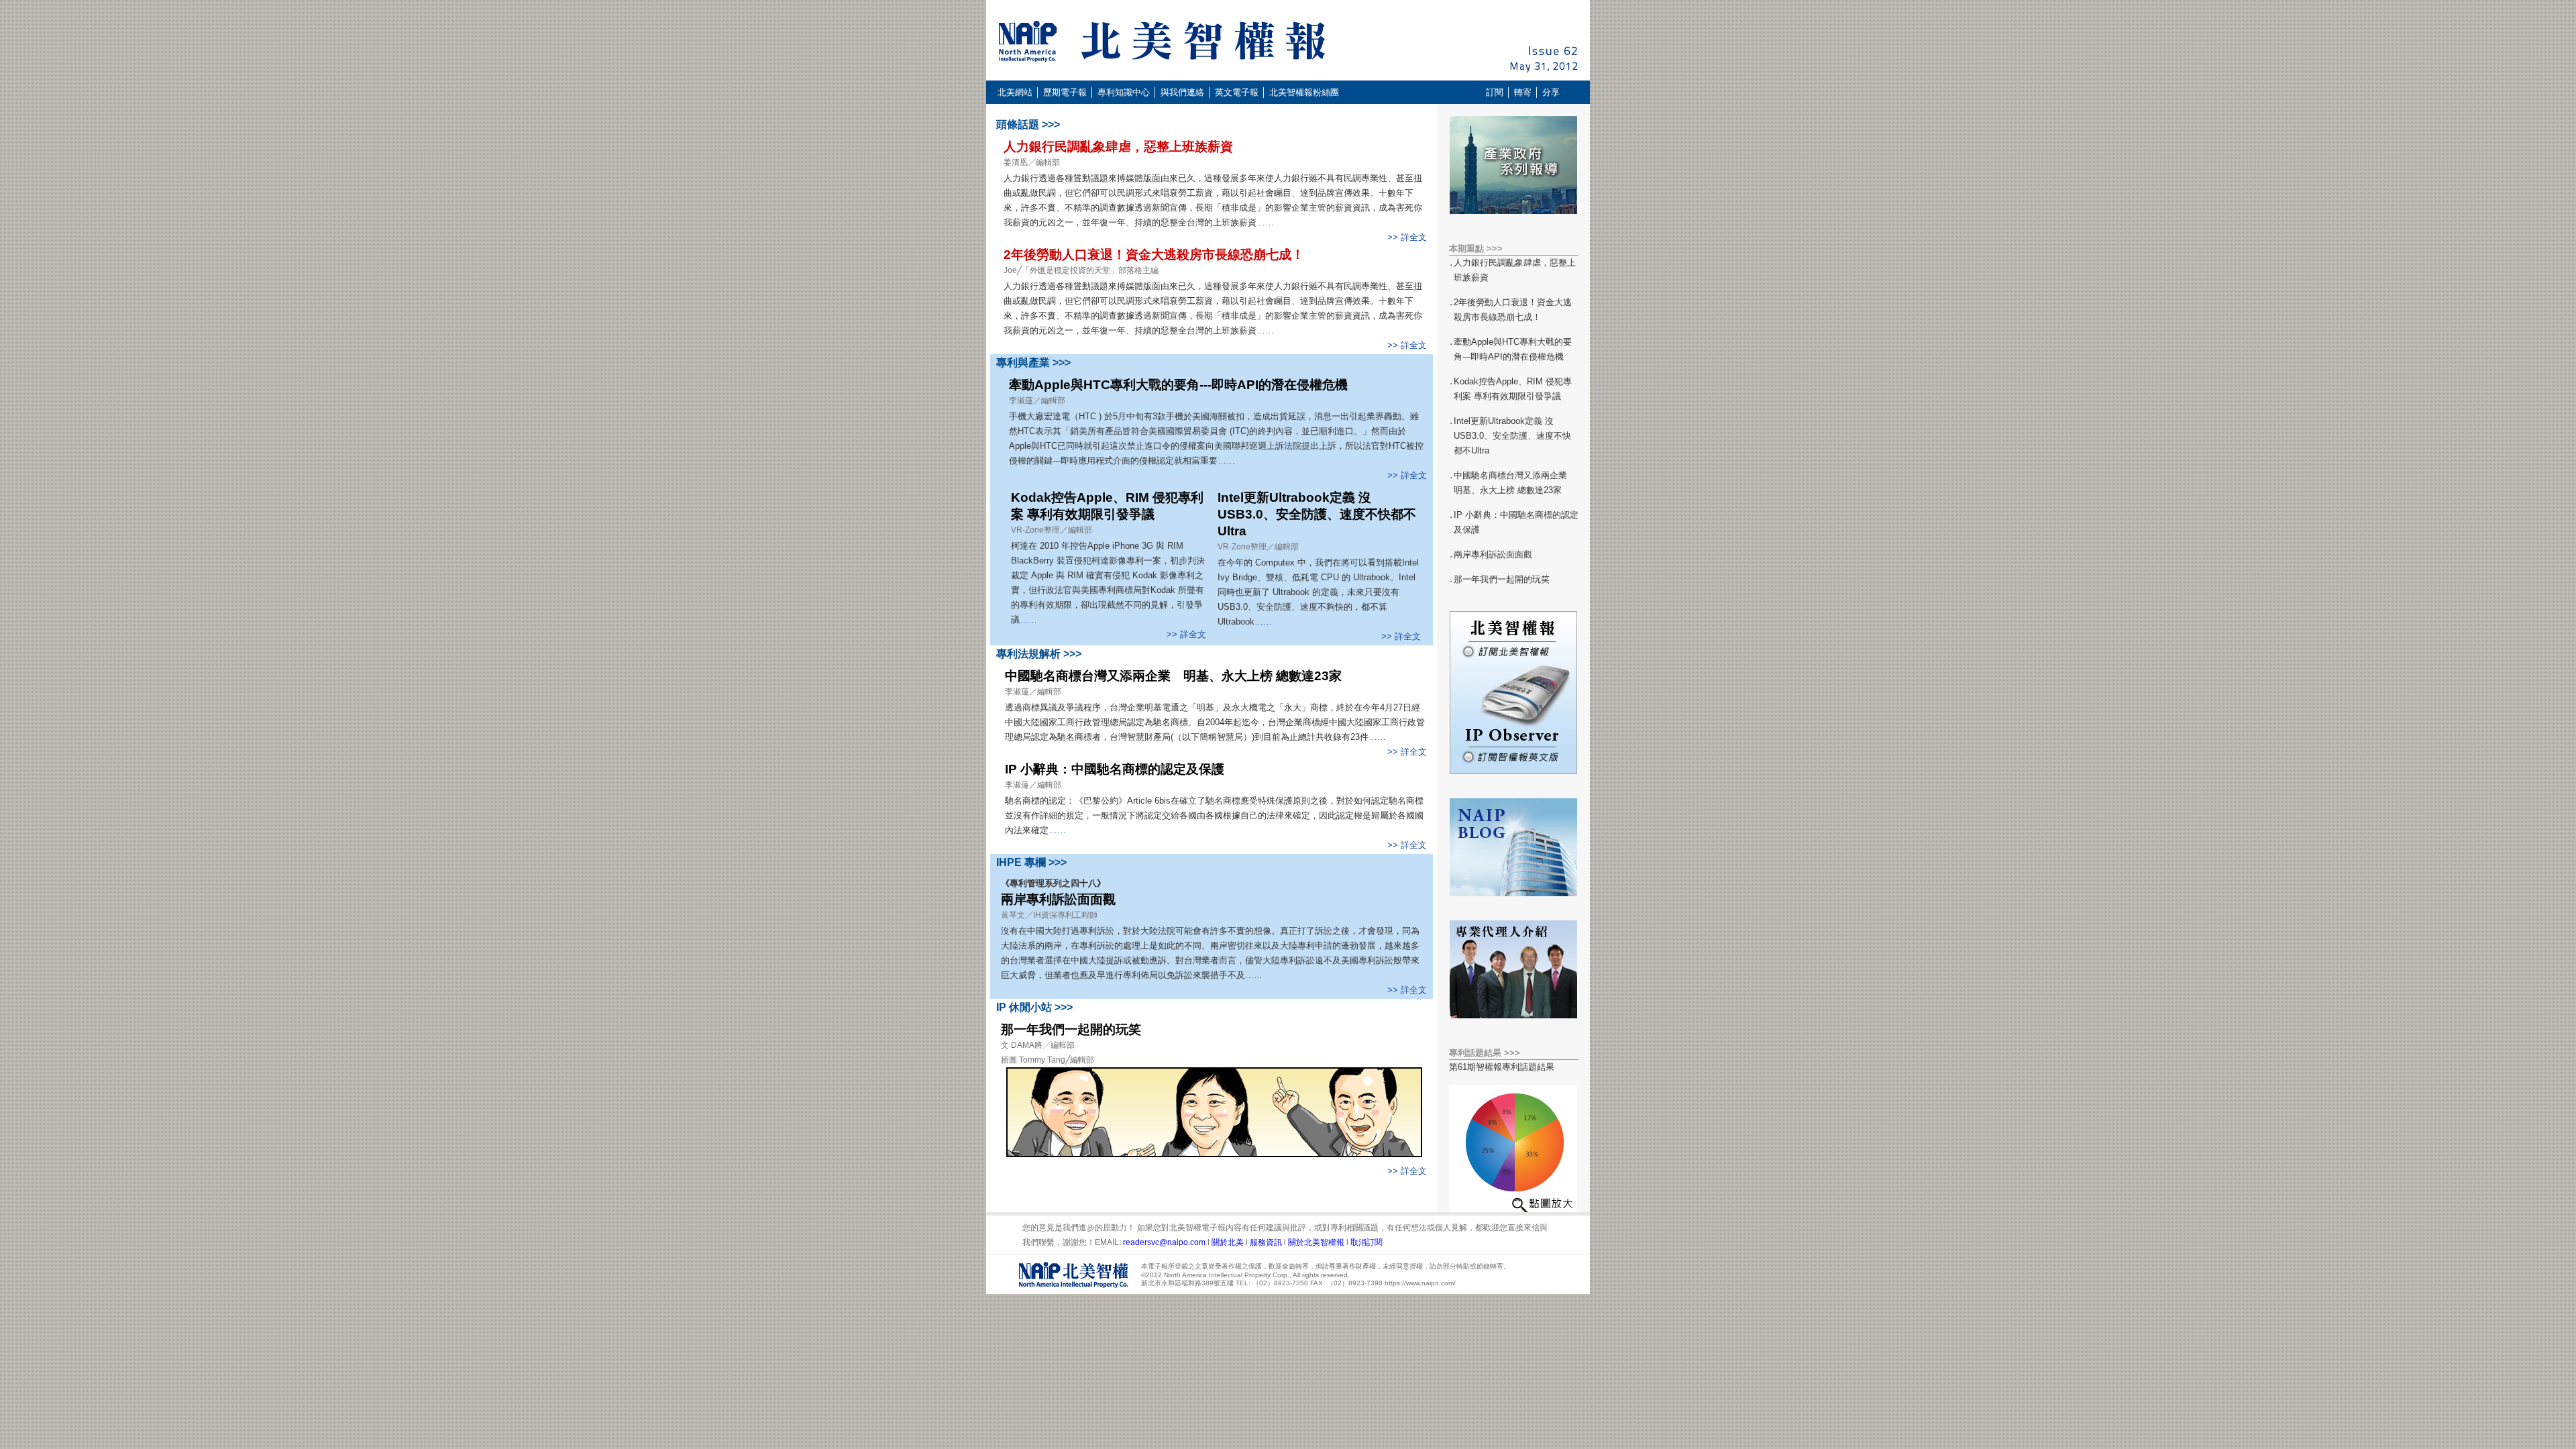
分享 (1551, 92)
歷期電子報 (1064, 92)
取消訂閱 (1366, 1242)
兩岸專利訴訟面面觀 (1058, 899)
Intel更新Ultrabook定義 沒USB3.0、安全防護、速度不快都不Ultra (1317, 514)
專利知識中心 (1124, 92)
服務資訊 (1267, 1242)
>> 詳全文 (1407, 237)
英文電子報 (1237, 92)
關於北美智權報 (1316, 1242)
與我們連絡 (1182, 92)
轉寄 (1523, 92)
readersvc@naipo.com (1165, 1242)
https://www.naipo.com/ (1420, 1283)
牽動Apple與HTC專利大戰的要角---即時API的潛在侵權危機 (1178, 385)
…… (1265, 222)
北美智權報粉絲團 (1304, 92)
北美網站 (1015, 92)
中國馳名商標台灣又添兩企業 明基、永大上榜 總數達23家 (1173, 676)
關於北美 (1228, 1242)
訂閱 (1495, 92)
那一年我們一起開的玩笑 (1071, 1029)
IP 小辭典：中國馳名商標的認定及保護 (1115, 769)
